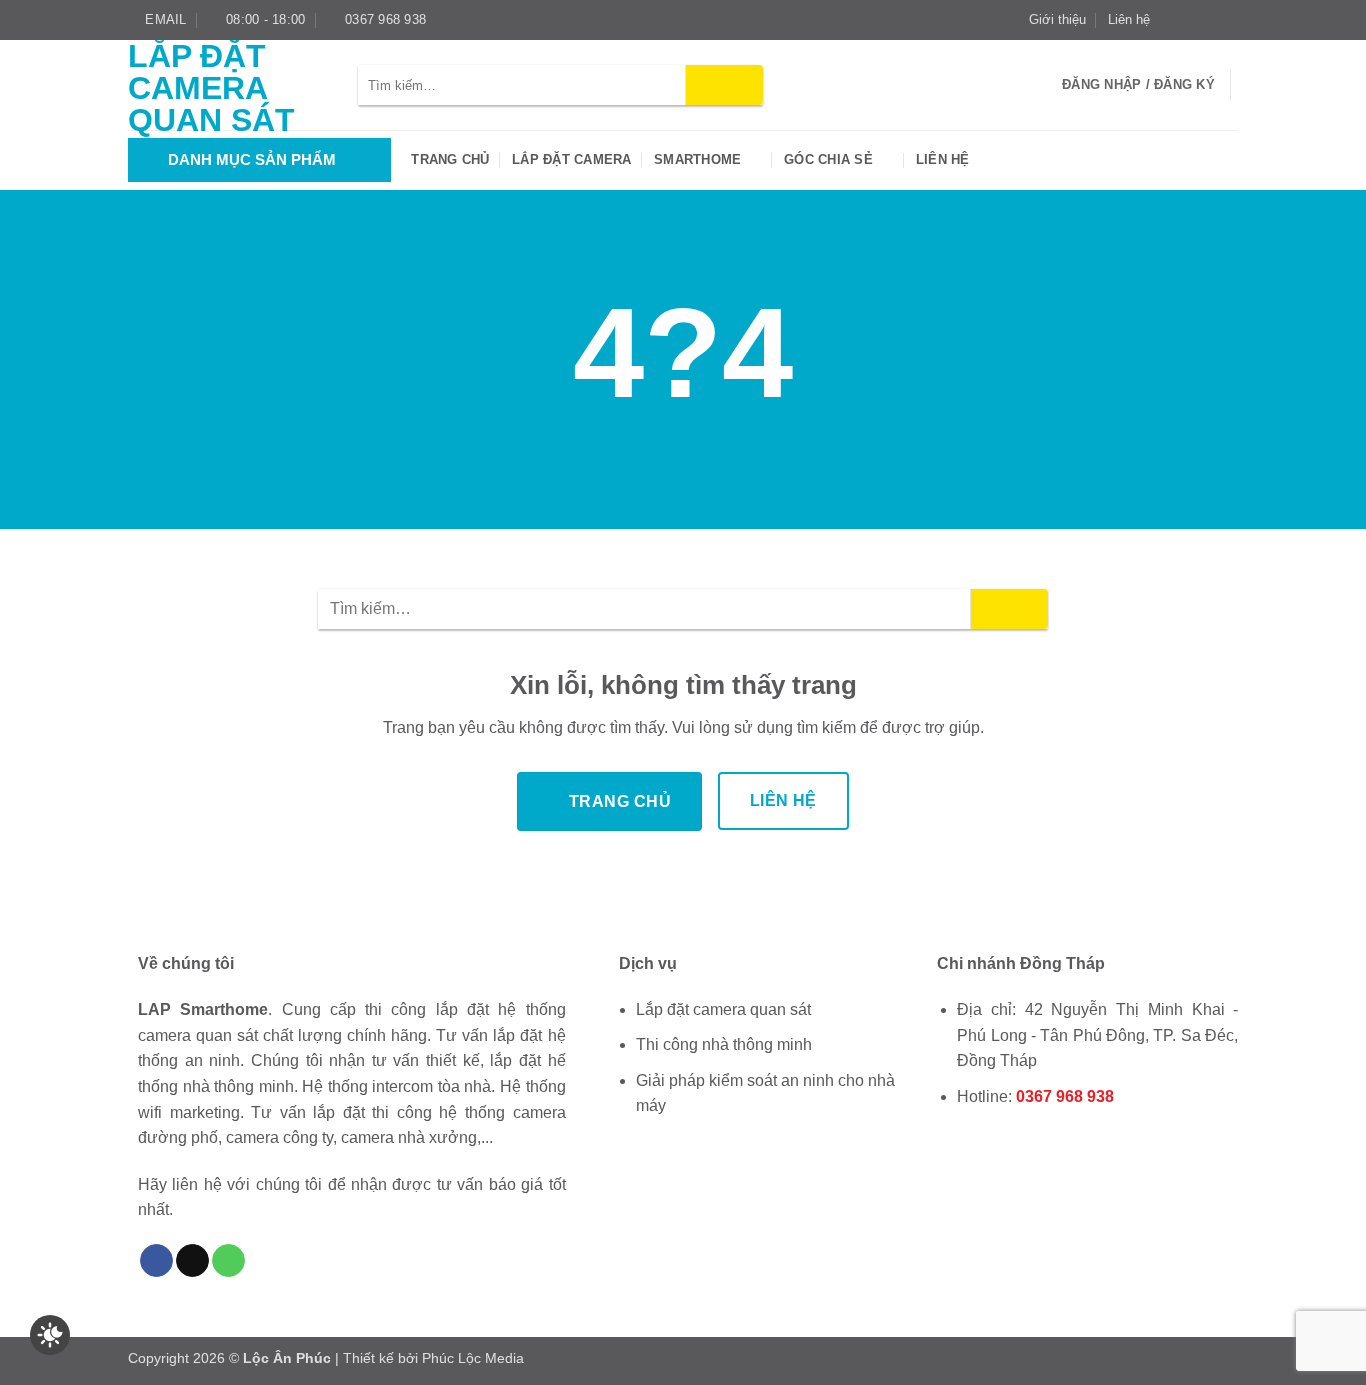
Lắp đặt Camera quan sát (211, 88)
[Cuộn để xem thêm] (683, 484)
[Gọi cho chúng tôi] (228, 1261)
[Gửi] (724, 85)
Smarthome (697, 159)
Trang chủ (450, 159)
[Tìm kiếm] (1040, 85)
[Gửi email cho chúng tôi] (1228, 20)
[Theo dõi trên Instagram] (1190, 20)
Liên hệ (1129, 19)
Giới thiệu (1057, 19)
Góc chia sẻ (828, 159)
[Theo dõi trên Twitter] (1209, 20)
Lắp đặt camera (572, 159)
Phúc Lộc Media (473, 1358)
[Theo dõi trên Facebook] (1171, 20)
